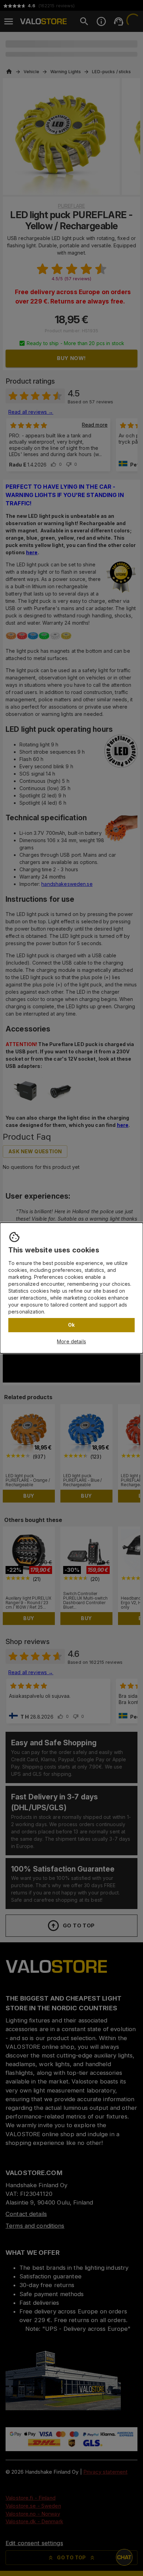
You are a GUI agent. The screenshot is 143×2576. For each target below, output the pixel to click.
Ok (71, 1325)
